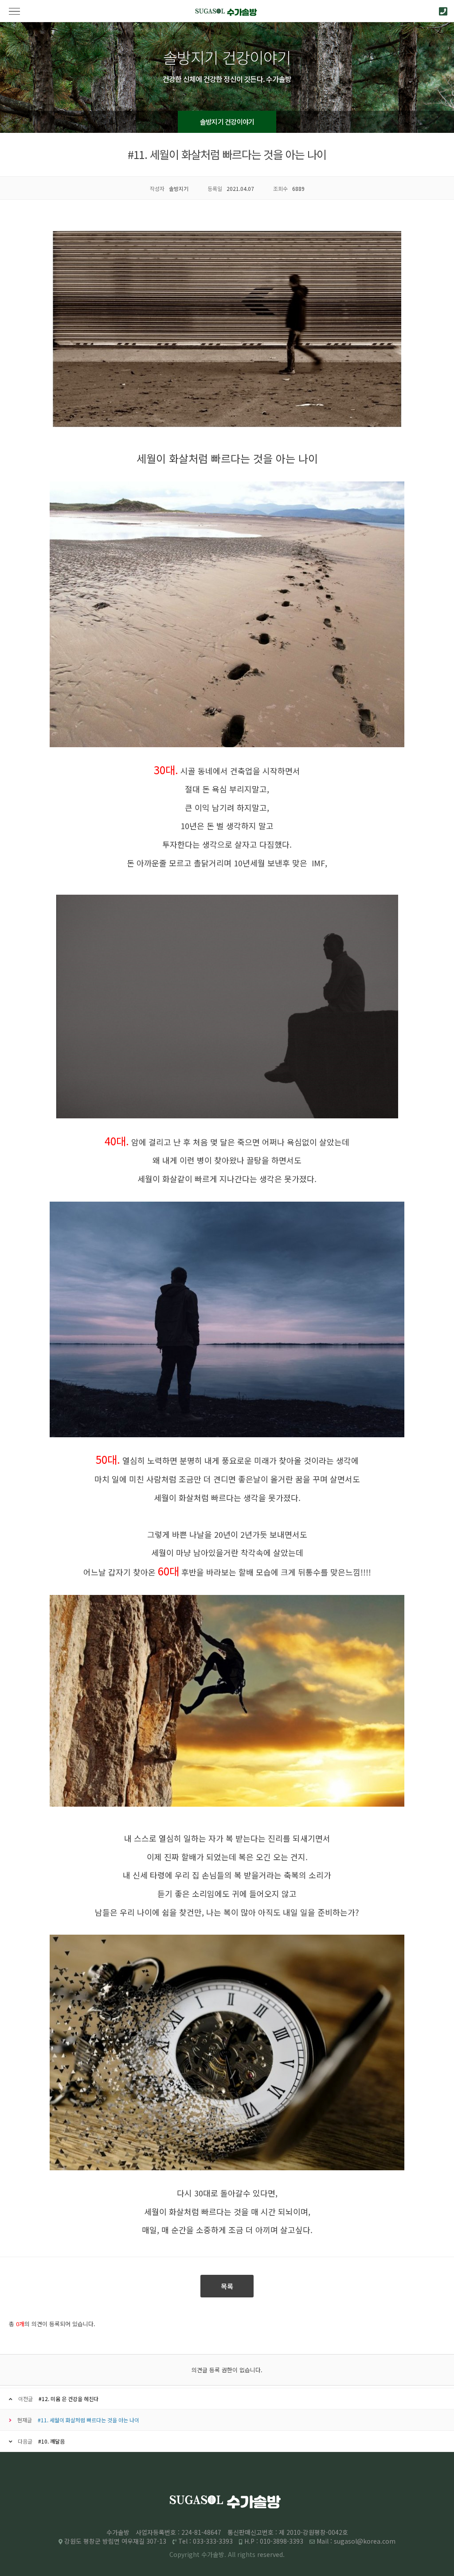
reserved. (271, 2554)
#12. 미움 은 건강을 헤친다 (68, 2399)
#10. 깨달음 (51, 2441)
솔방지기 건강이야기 (227, 122)
